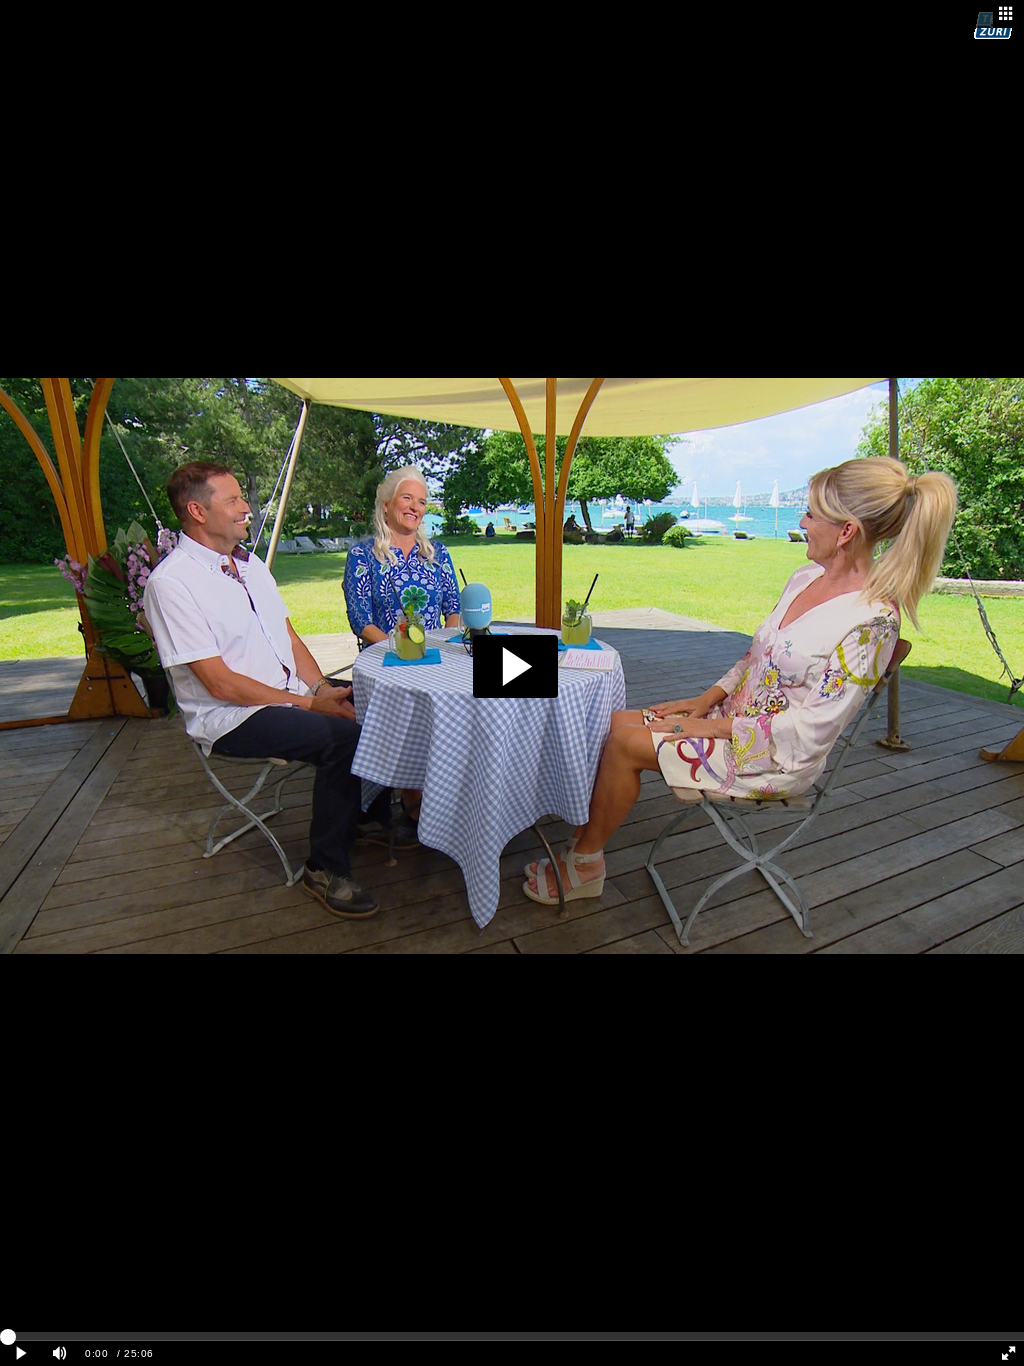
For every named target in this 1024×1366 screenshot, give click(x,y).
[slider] (512, 1336)
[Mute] (60, 1353)
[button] (515, 666)
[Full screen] (1008, 1353)
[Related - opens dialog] (1006, 14)
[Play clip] (22, 1353)
